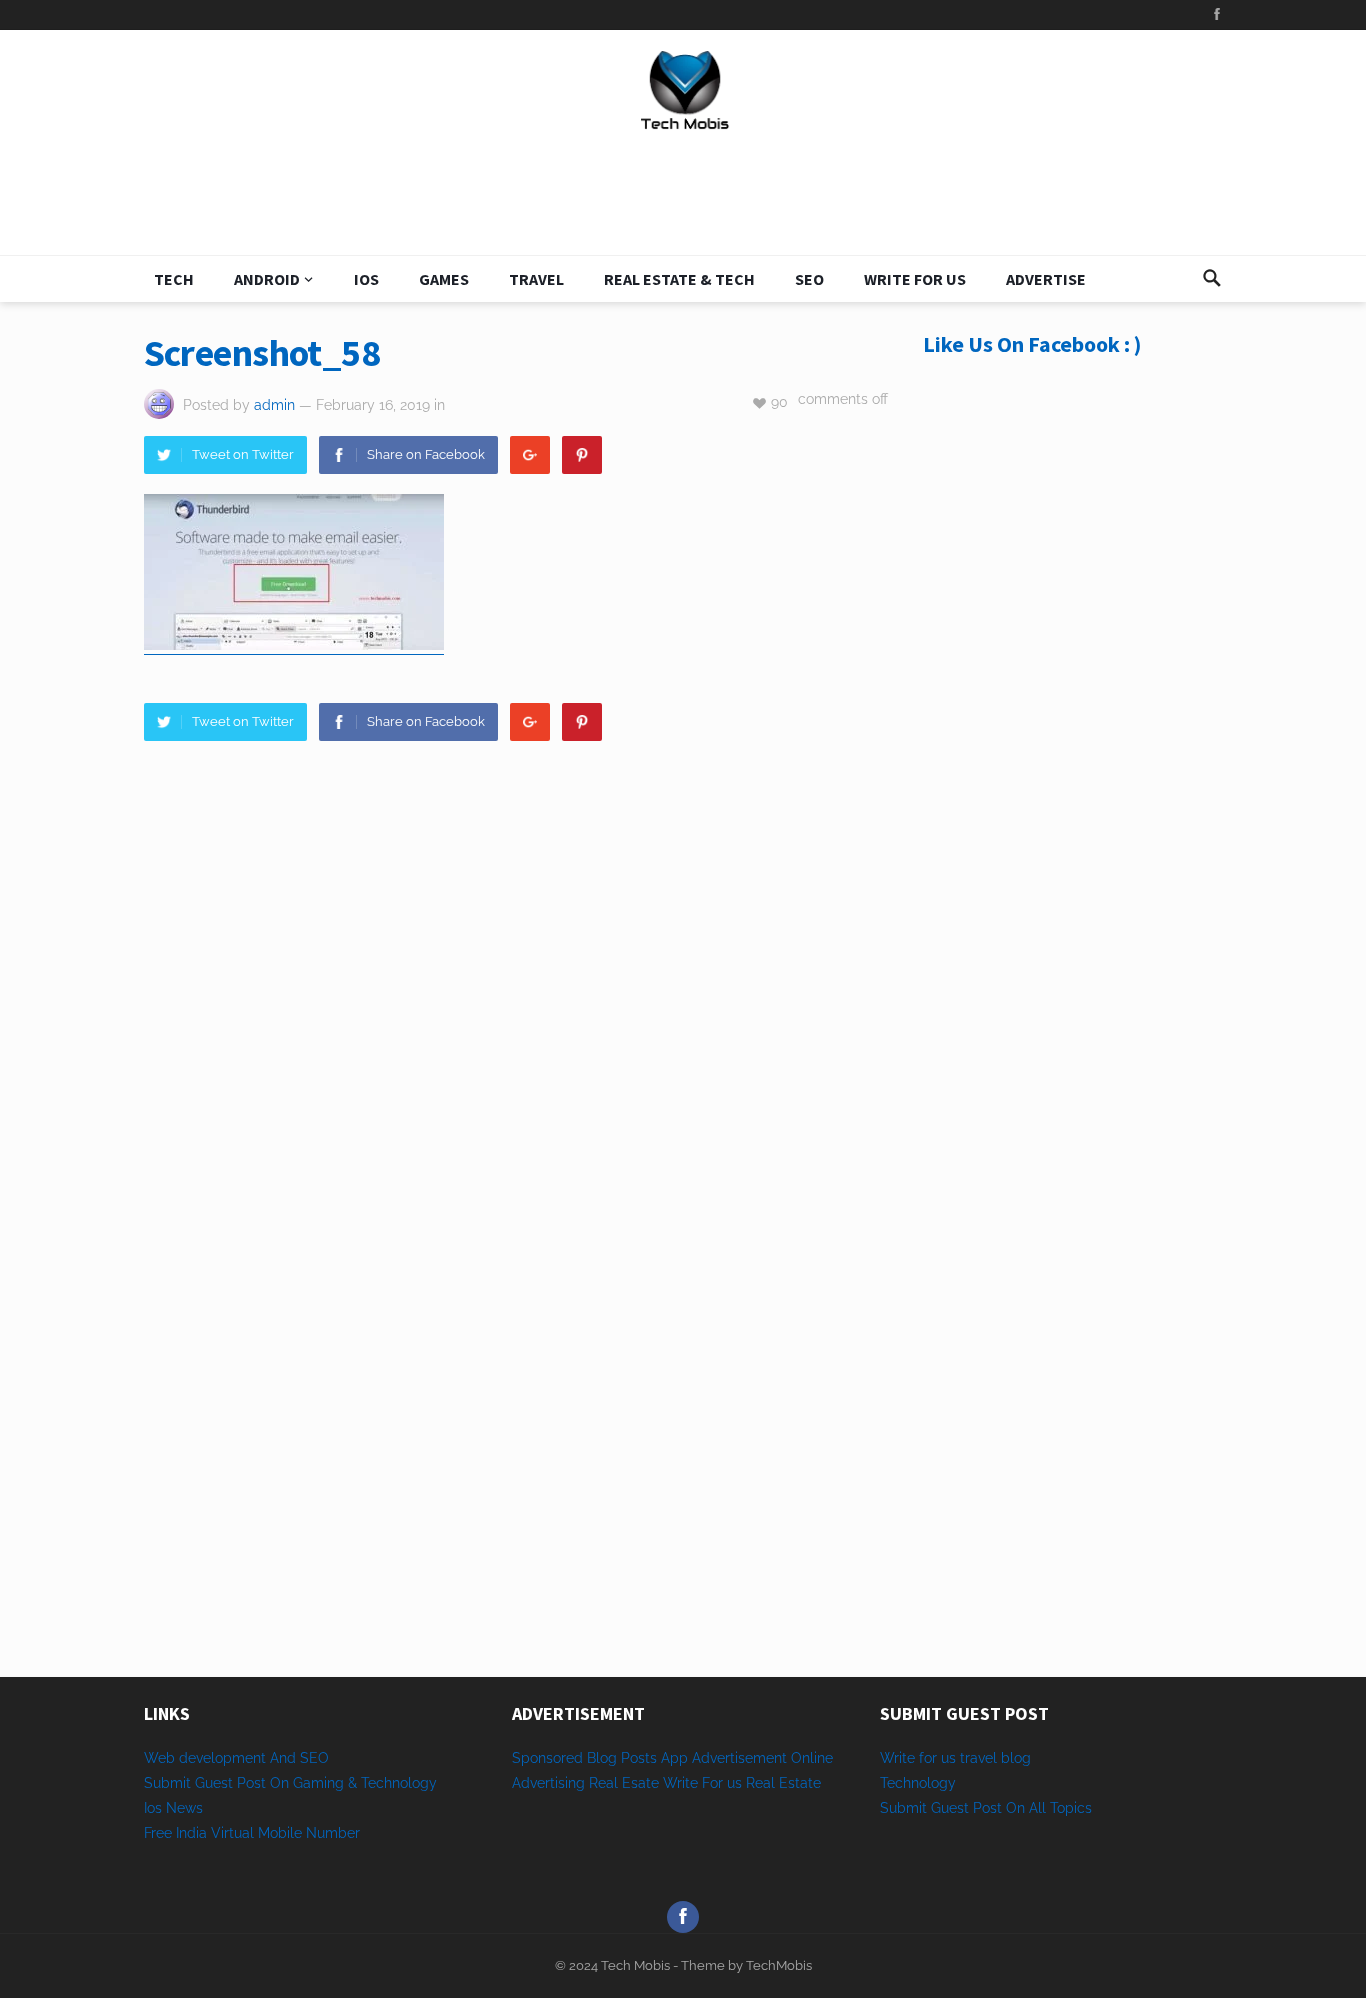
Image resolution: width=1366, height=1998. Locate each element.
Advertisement (739, 1758)
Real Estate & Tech (679, 279)
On (1015, 1808)
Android (267, 279)
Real (760, 1783)
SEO (809, 279)
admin (274, 405)
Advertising (548, 1783)
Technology (918, 1783)
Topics (1071, 1808)
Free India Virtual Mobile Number (252, 1833)
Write (680, 1783)
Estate (800, 1783)
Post (987, 1808)
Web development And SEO (236, 1758)
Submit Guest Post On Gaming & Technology (290, 1783)
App (676, 1758)
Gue (944, 1808)
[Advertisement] (1073, 722)
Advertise (1046, 279)
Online (812, 1758)
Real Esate (626, 1783)
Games (444, 279)
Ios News (173, 1808)
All (1037, 1808)
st (963, 1808)
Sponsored (547, 1758)
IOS (366, 279)
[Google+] (530, 455)
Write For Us (915, 279)
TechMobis (779, 1965)
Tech (174, 279)
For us (722, 1783)
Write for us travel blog (955, 1758)
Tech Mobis (634, 1965)
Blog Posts (622, 1758)
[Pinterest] (582, 455)
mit (916, 1808)
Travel (536, 279)
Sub (893, 1808)
